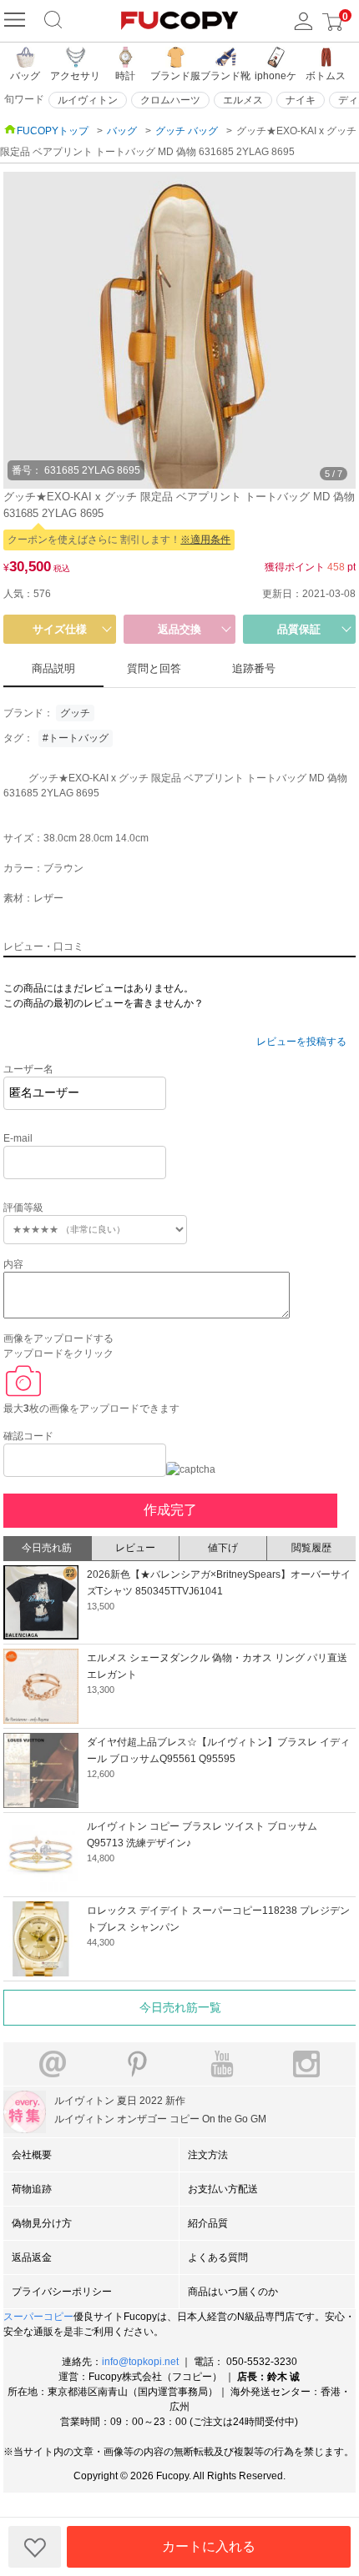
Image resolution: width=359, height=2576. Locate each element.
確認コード (28, 1436)
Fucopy (172, 2476)
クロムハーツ (170, 100)
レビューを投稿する (301, 1042)
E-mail (18, 1138)
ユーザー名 (28, 1069)
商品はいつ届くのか (233, 2292)
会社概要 (32, 2155)
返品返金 (32, 2257)
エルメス (243, 100)
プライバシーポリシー (62, 2292)
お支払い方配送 (223, 2189)
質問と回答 (154, 668)
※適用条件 (205, 540)
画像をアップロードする (58, 1338)
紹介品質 (208, 2223)
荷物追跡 (32, 2189)
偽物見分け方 (42, 2223)
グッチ (75, 713)
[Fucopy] (17, 21)
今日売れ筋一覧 (180, 2007)
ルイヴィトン (88, 100)
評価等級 (23, 1208)
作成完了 (170, 1510)
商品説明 (53, 668)
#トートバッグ (76, 738)
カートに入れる (209, 2546)
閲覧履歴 (311, 1548)
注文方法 (208, 2155)
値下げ (223, 1548)
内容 (13, 1264)
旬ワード (24, 99)
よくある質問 (218, 2257)
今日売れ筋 (47, 1548)
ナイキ (301, 100)
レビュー (135, 1548)
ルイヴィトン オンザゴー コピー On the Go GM (160, 2119)
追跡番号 (254, 668)
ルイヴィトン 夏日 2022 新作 (120, 2101)
